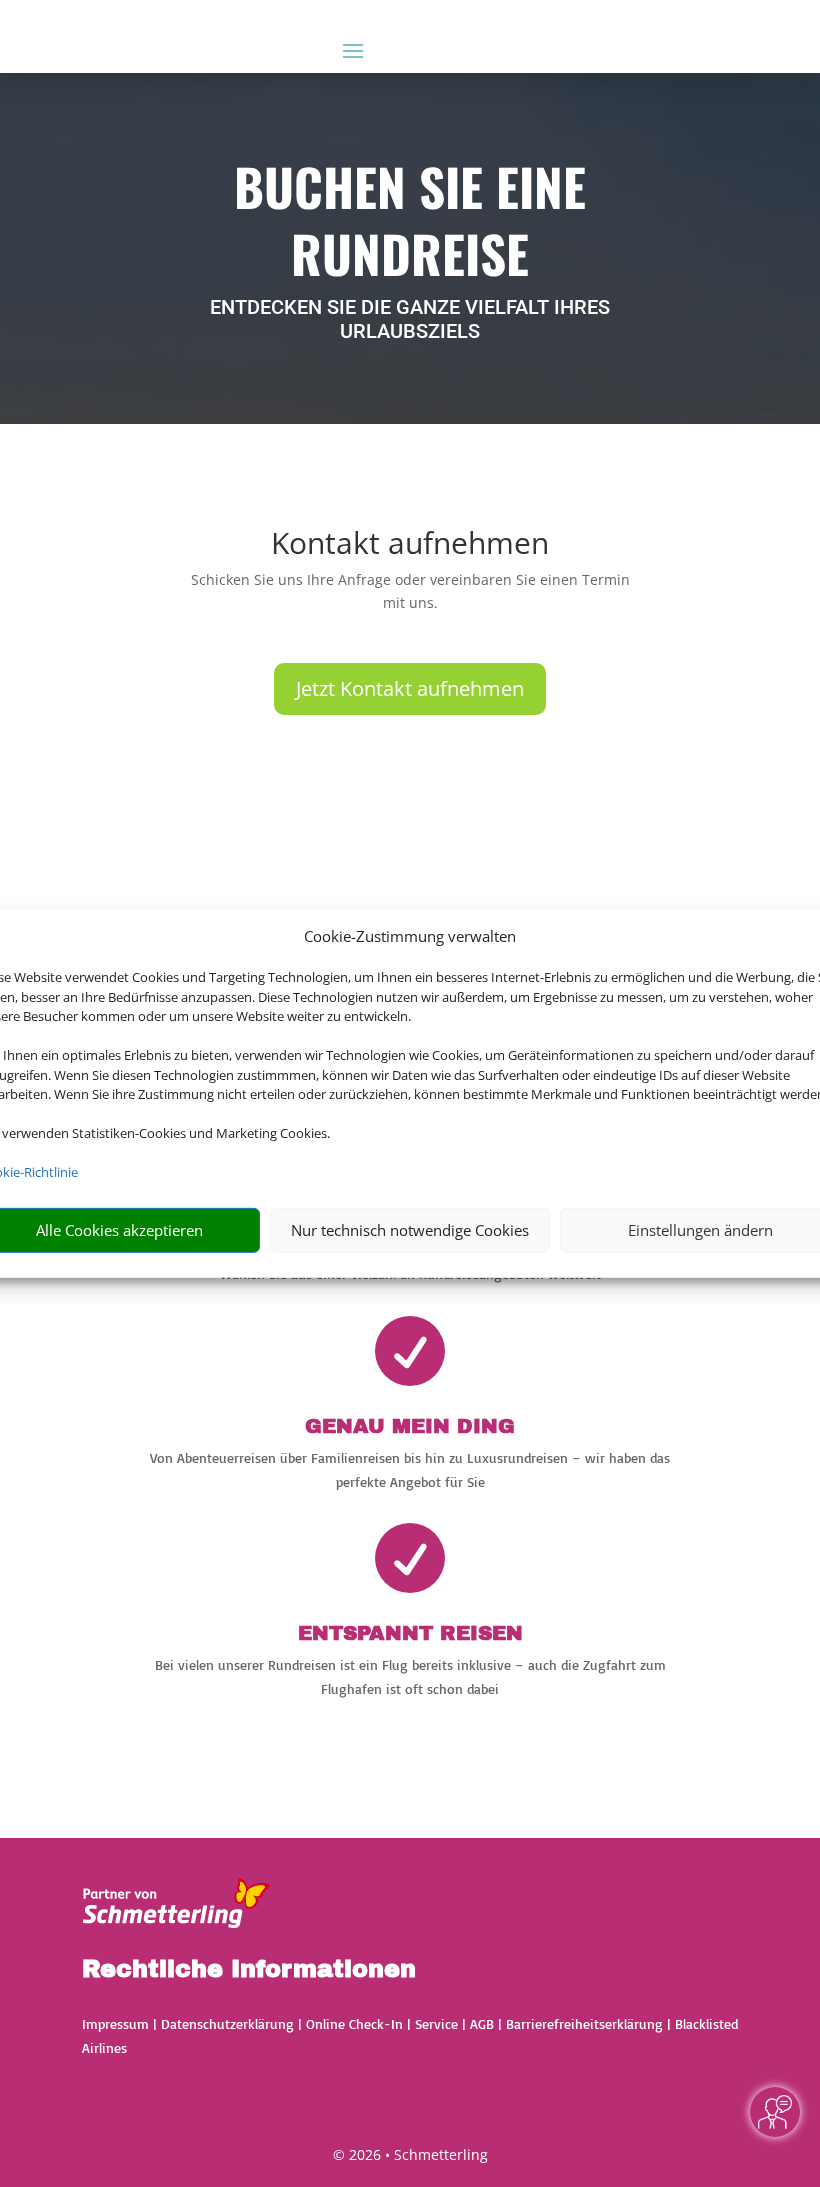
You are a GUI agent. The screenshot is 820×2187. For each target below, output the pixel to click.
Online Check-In (354, 2023)
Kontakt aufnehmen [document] (410, 545)
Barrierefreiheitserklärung (584, 2023)
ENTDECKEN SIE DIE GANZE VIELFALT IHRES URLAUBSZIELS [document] (410, 319)
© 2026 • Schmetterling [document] (410, 2154)
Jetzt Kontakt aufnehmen (410, 688)
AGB (482, 2023)
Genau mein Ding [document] (410, 1426)
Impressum (115, 2023)
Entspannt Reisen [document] (410, 1633)
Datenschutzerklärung (227, 2023)
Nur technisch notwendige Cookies (410, 1230)
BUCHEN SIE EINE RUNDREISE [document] (410, 221)
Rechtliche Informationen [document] (249, 1970)
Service (436, 2023)
